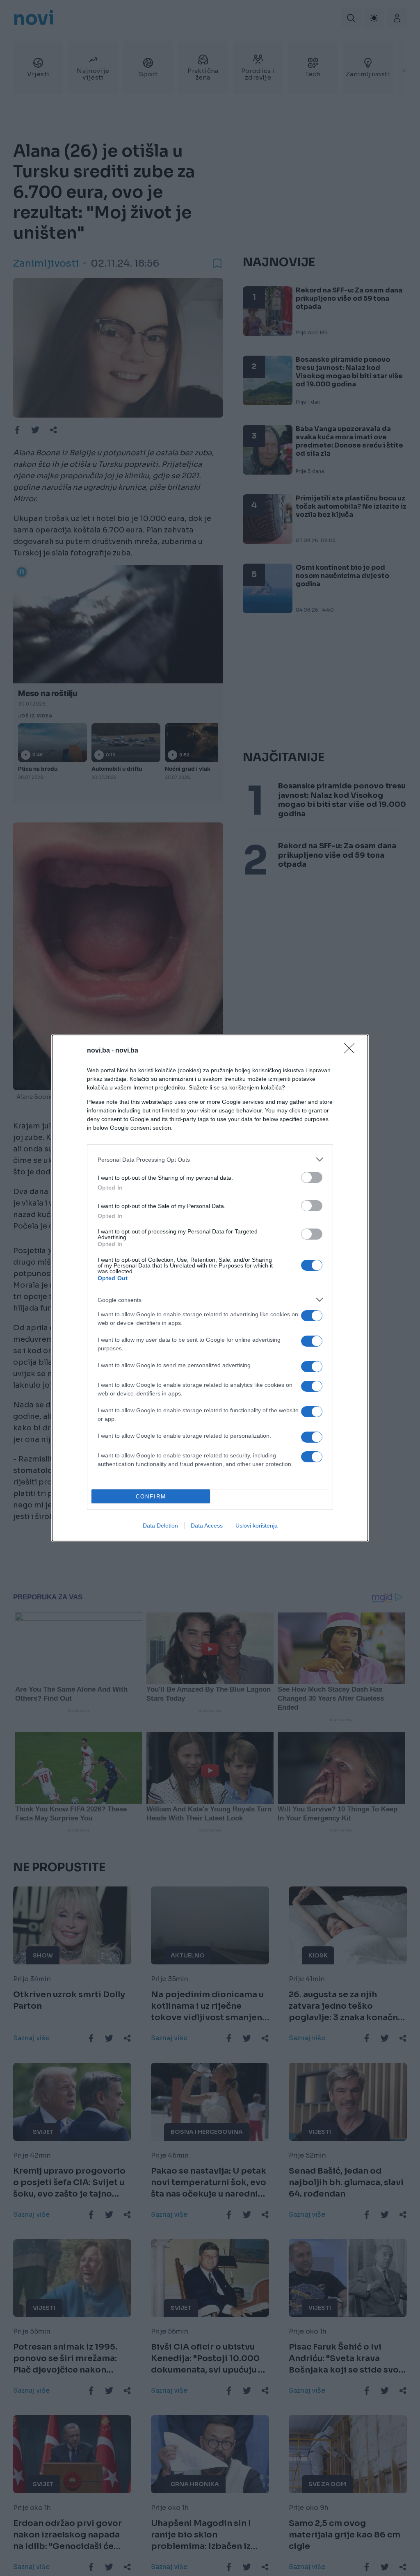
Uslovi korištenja (257, 1526)
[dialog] (210, 1288)
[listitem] (210, 1159)
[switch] (312, 1177)
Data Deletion (160, 1526)
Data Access (207, 1526)
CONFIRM (151, 1497)
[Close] (352, 1051)
